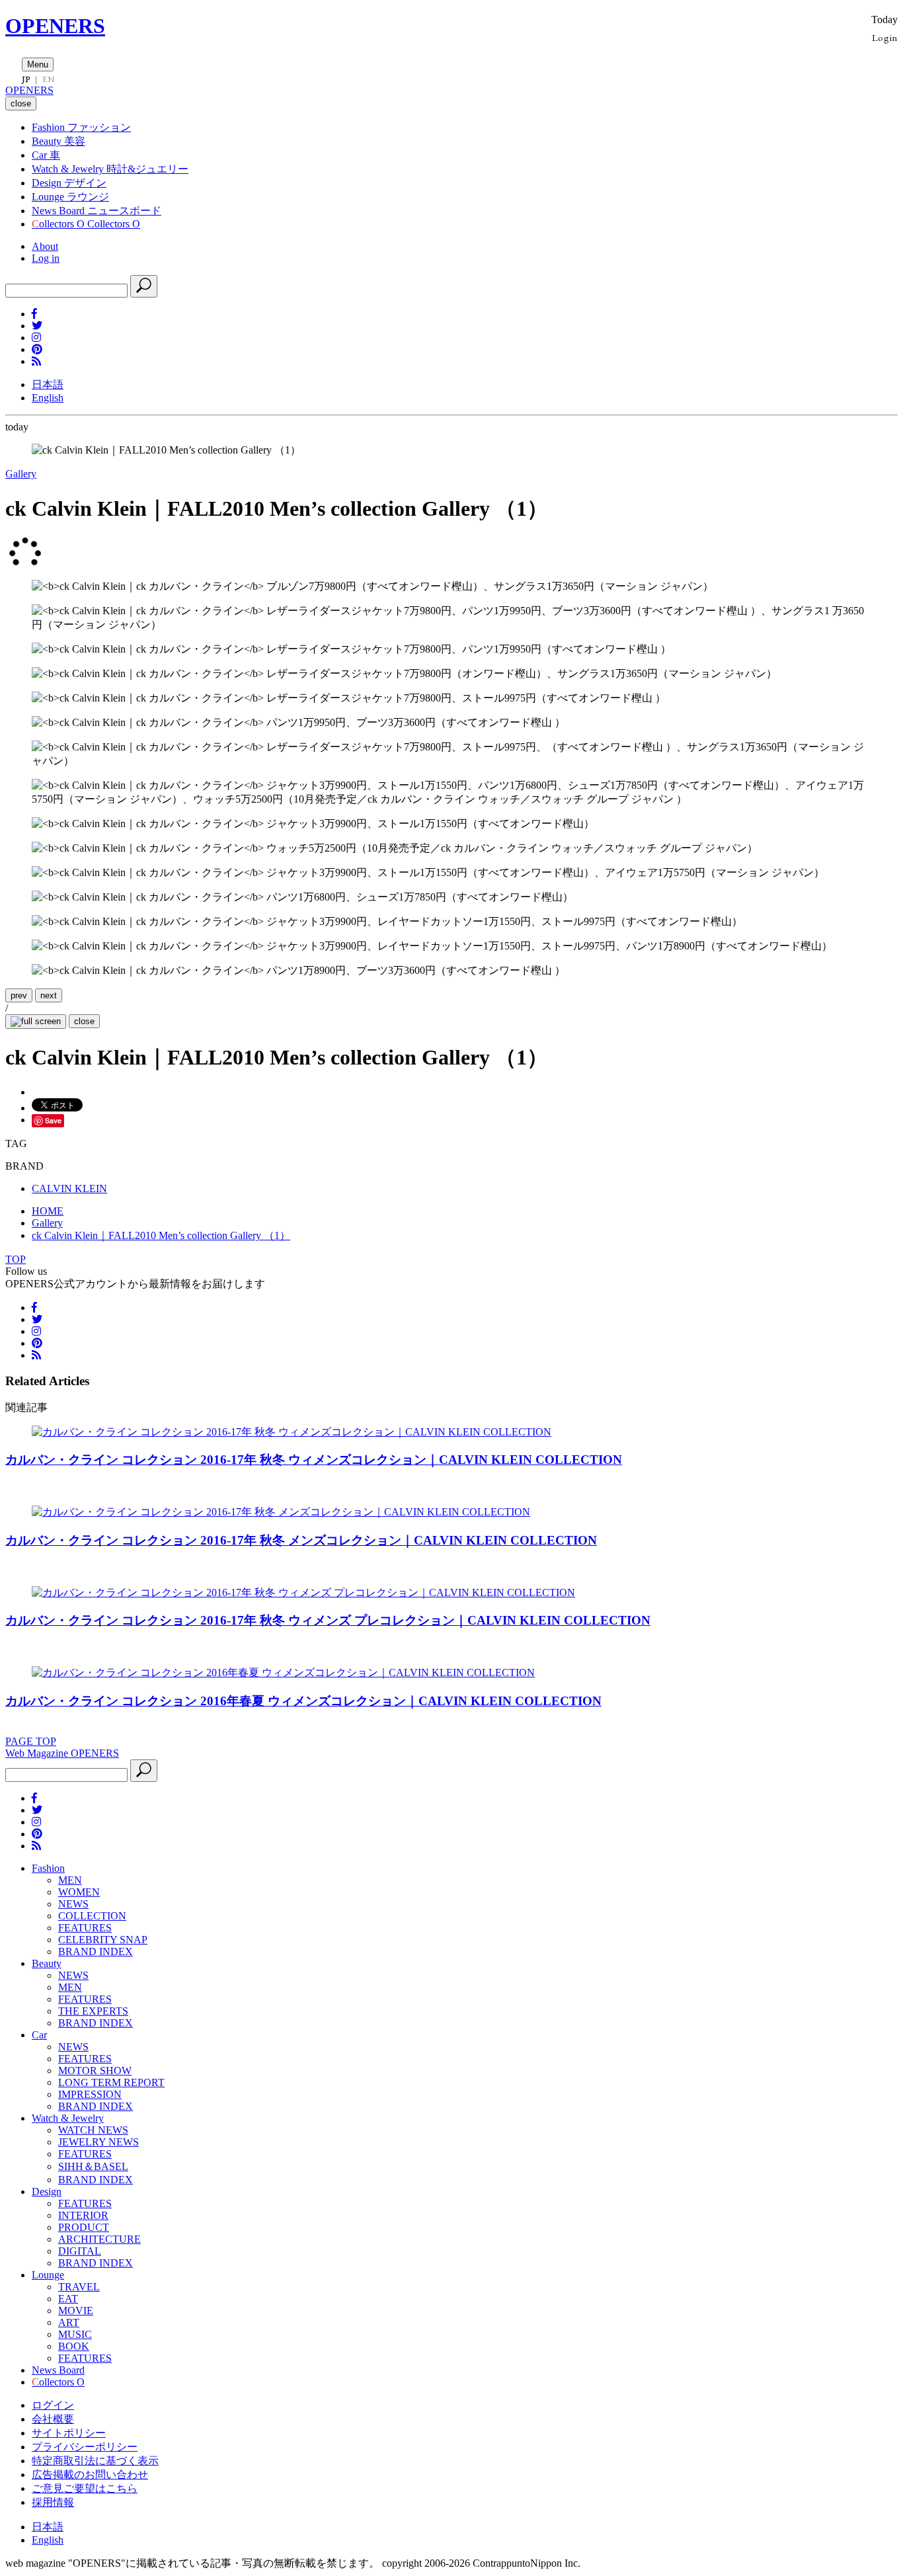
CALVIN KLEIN (69, 1188)
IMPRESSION (90, 2094)
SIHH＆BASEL (93, 2166)
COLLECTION (92, 1916)
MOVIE (76, 2311)
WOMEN (79, 1892)
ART (69, 2322)
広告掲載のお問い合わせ (90, 2475)
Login (885, 37)
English (48, 398)
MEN (70, 1880)
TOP (16, 1259)
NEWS (73, 1904)
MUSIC (75, 2334)
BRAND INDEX (96, 1952)
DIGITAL (80, 2251)
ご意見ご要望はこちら (85, 2488)
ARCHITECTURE (99, 2239)
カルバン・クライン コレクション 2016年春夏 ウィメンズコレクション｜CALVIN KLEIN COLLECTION (303, 1701)
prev (19, 995)
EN (48, 79)
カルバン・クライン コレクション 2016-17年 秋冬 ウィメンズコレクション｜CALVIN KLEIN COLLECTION (314, 1460)
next (49, 995)
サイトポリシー (69, 2433)
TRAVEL (79, 2287)
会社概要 (53, 2419)
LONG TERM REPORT (111, 2082)
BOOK (74, 2346)
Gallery (21, 474)
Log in (46, 258)
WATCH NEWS (93, 2130)
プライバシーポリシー (85, 2447)
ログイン (53, 2405)
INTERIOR (83, 2215)
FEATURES (85, 1928)
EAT (68, 2299)
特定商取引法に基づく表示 (95, 2461)
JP (26, 79)
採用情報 (53, 2502)
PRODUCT (84, 2227)
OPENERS (55, 26)
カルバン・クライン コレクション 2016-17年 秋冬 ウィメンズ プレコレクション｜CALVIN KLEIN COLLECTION (328, 1620)
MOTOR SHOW (95, 2071)
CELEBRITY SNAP (103, 1940)
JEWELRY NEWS (98, 2142)
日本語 (48, 384)
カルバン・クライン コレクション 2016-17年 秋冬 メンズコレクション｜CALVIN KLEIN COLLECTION (301, 1540)
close (84, 1021)
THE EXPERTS (93, 2011)
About (45, 246)
